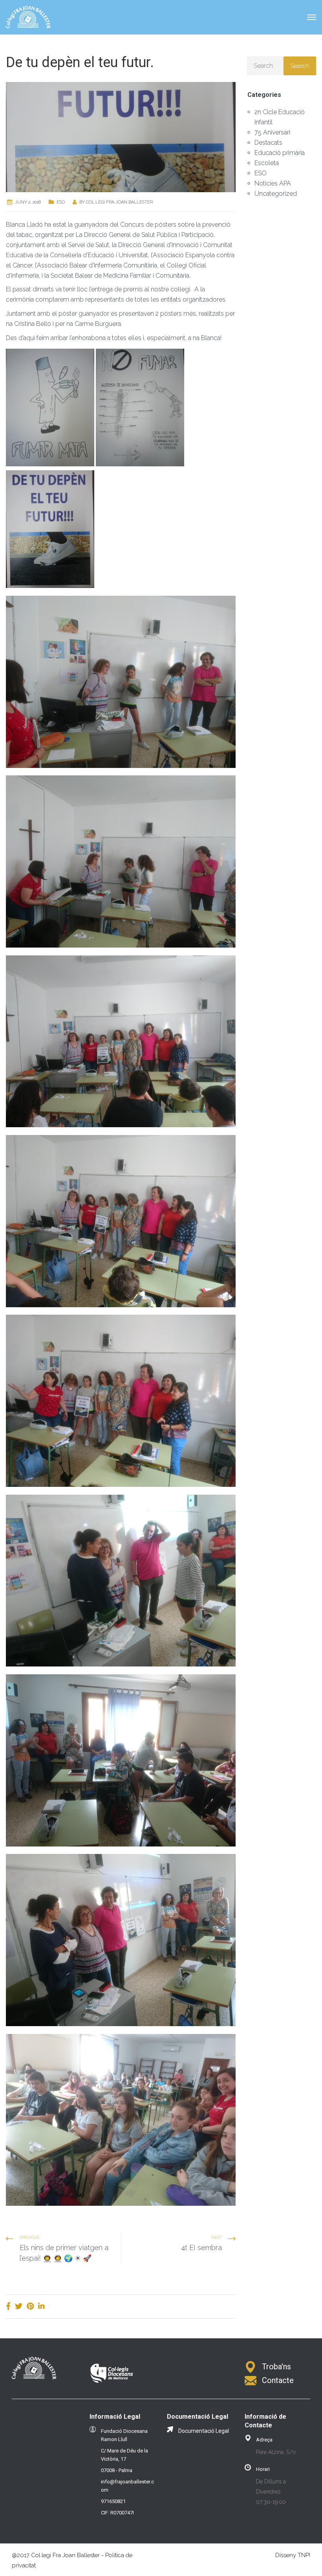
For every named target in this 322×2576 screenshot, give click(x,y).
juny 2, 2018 (28, 202)
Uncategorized (276, 194)
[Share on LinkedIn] (41, 2306)
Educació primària (280, 153)
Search (300, 66)
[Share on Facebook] (8, 2306)
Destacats (268, 143)
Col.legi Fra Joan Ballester (119, 202)
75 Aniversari (272, 132)
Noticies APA (273, 183)
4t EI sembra (202, 2248)
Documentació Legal (204, 2431)
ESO (61, 202)
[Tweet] (19, 2306)
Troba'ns (276, 2367)
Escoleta (267, 163)
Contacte (278, 2380)
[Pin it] (30, 2306)
